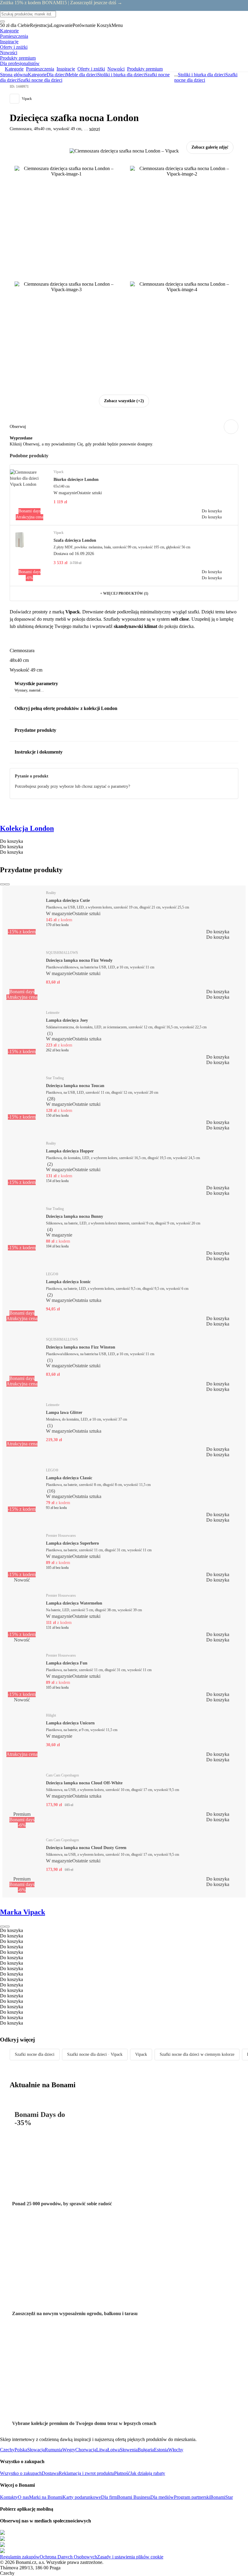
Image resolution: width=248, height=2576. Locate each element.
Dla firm (109, 2497)
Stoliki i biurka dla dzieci (121, 75)
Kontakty (9, 2497)
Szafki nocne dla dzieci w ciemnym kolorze (197, 2054)
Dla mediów (162, 2497)
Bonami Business (134, 2497)
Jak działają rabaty (148, 2473)
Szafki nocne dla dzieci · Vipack (95, 2054)
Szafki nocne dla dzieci (40, 80)
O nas (23, 2497)
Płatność (122, 2473)
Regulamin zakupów (20, 2557)
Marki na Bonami (46, 2497)
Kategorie (37, 75)
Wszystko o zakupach (21, 2473)
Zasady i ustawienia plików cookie (130, 2557)
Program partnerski (192, 2497)
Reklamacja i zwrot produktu (86, 2473)
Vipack (141, 2054)
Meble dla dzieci (82, 75)
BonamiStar (222, 2497)
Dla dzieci (56, 75)
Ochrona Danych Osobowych (68, 2557)
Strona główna (14, 75)
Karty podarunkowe (82, 2497)
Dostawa (50, 2473)
